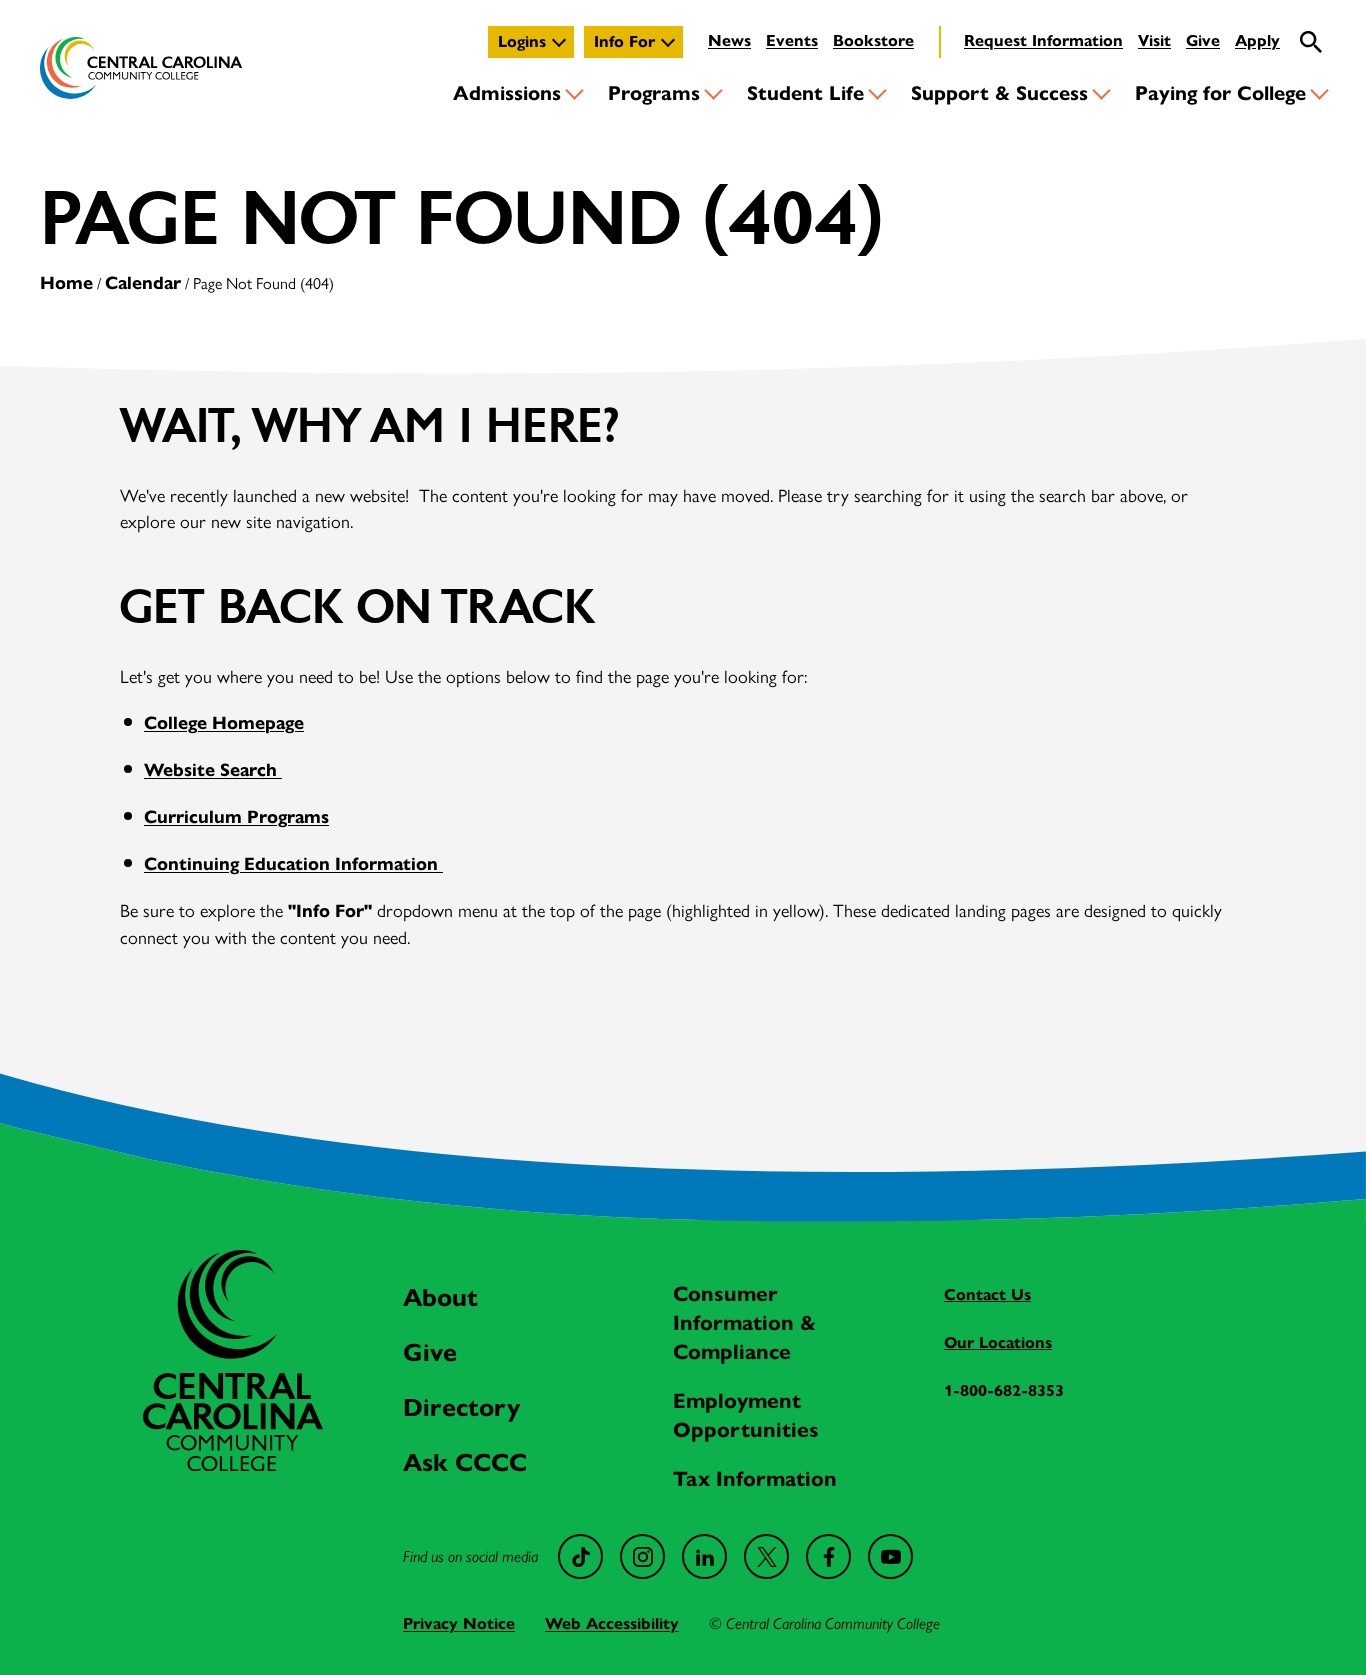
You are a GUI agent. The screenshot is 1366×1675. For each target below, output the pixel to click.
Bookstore (873, 40)
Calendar (143, 283)
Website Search (213, 770)
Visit (1154, 40)
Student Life (805, 93)
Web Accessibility (612, 1623)
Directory (461, 1407)
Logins (522, 41)
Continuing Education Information (293, 864)
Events (792, 40)
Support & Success (999, 93)
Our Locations (998, 1342)
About (440, 1297)
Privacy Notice (459, 1623)
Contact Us (987, 1294)
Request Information (1043, 40)
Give (1203, 40)
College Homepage (224, 723)
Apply (1257, 40)
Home (66, 283)
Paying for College (1220, 93)
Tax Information (755, 1479)
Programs (654, 93)
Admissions (507, 93)
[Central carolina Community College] (233, 1464)
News (729, 40)
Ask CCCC (465, 1462)
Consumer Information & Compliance (744, 1323)
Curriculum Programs (236, 817)
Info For (624, 41)
